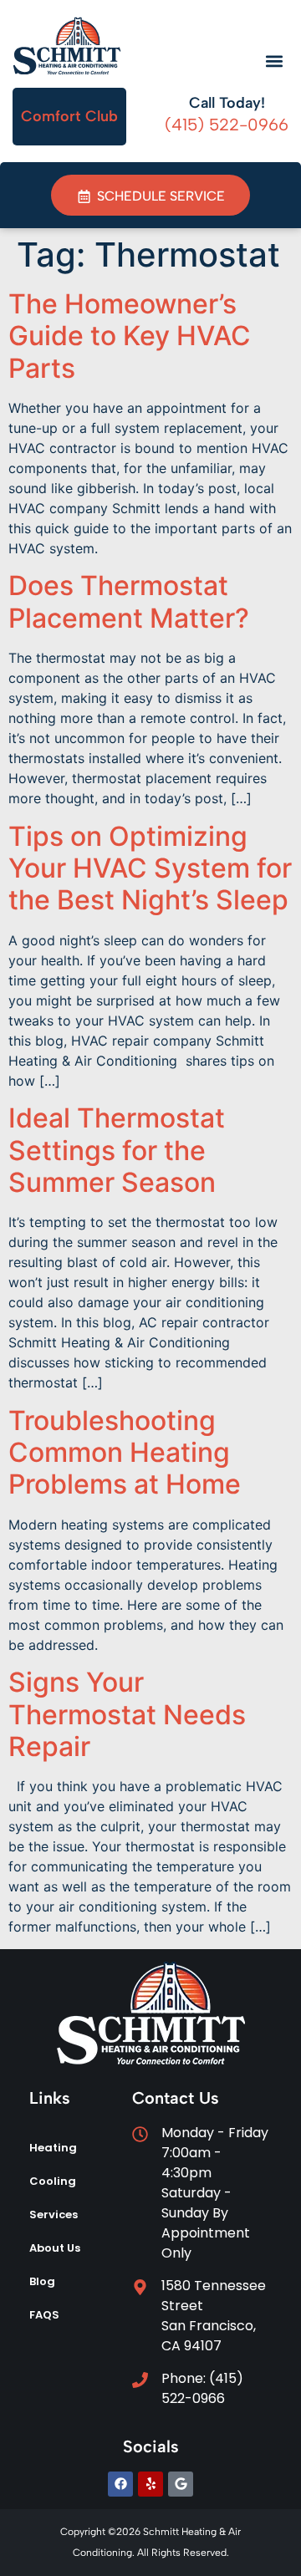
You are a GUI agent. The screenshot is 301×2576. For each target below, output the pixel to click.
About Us (55, 2248)
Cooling (53, 2181)
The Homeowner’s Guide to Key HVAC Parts (130, 336)
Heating (53, 2148)
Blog (42, 2281)
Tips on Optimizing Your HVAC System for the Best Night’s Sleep (150, 868)
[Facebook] (120, 2484)
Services (54, 2215)
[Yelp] (150, 2484)
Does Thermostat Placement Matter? (129, 601)
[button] (274, 61)
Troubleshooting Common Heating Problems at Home (125, 1453)
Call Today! (227, 103)
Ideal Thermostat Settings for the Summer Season (117, 1150)
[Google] (181, 2484)
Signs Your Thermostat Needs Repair (127, 1714)
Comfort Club (69, 116)
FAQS (44, 2315)
